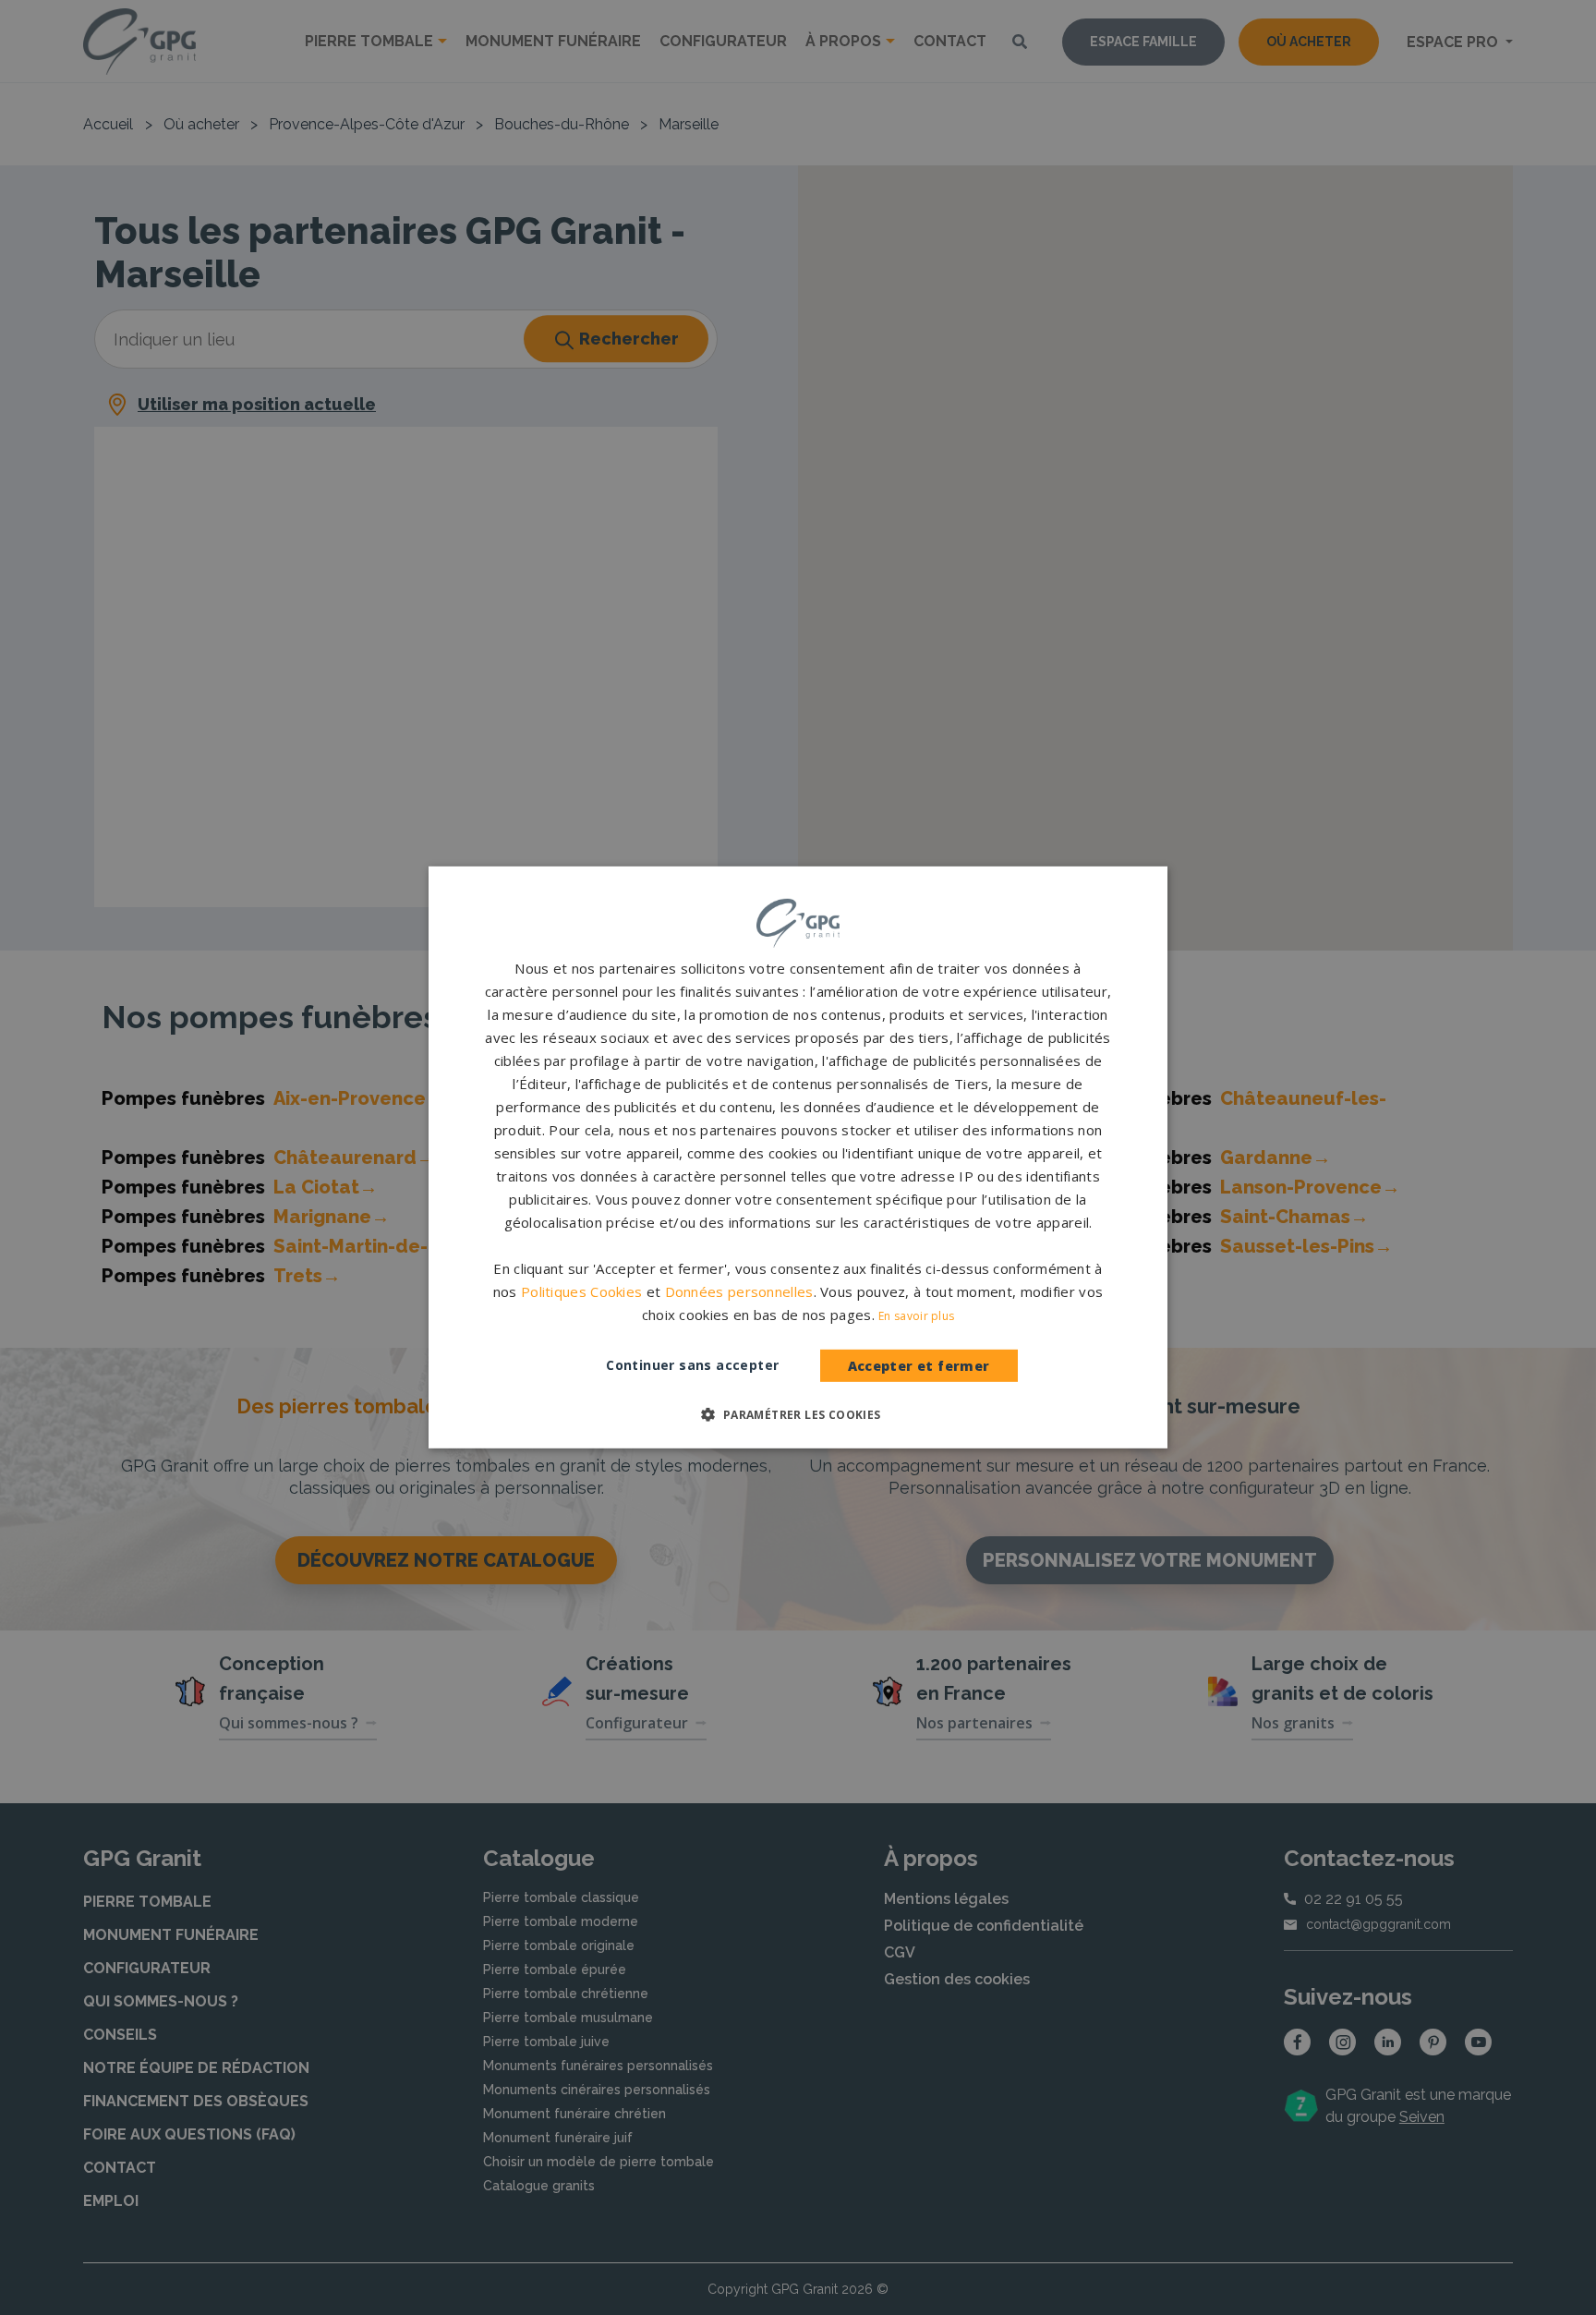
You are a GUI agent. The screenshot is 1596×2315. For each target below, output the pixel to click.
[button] (798, 1414)
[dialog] (798, 1157)
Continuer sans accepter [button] (692, 1365)
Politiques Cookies (581, 1291)
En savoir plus (916, 1316)
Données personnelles (739, 1291)
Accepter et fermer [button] (919, 1366)
